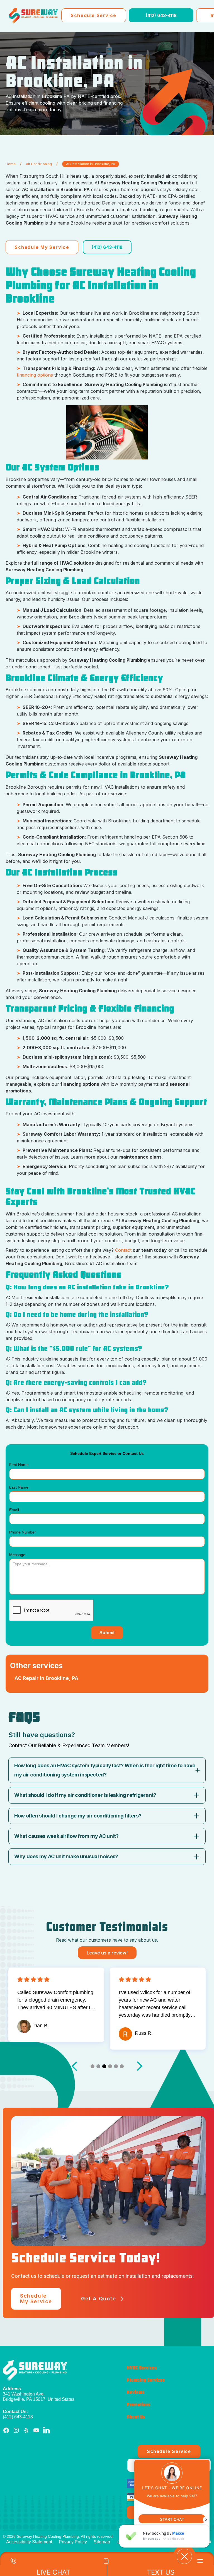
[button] (93, 2066)
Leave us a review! (107, 1953)
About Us (136, 2417)
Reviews (136, 2393)
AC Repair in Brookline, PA (46, 1678)
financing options (35, 375)
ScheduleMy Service (36, 2299)
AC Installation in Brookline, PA (91, 164)
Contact (123, 1250)
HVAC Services (142, 2368)
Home (11, 164)
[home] (33, 15)
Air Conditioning (39, 164)
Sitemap (102, 2542)
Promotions (138, 2405)
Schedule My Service (42, 247)
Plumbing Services (146, 2380)
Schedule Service (94, 15)
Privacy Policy (73, 2542)
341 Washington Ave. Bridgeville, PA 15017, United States (39, 2394)
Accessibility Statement (29, 2542)
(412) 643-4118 (161, 15)
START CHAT (172, 2519)
